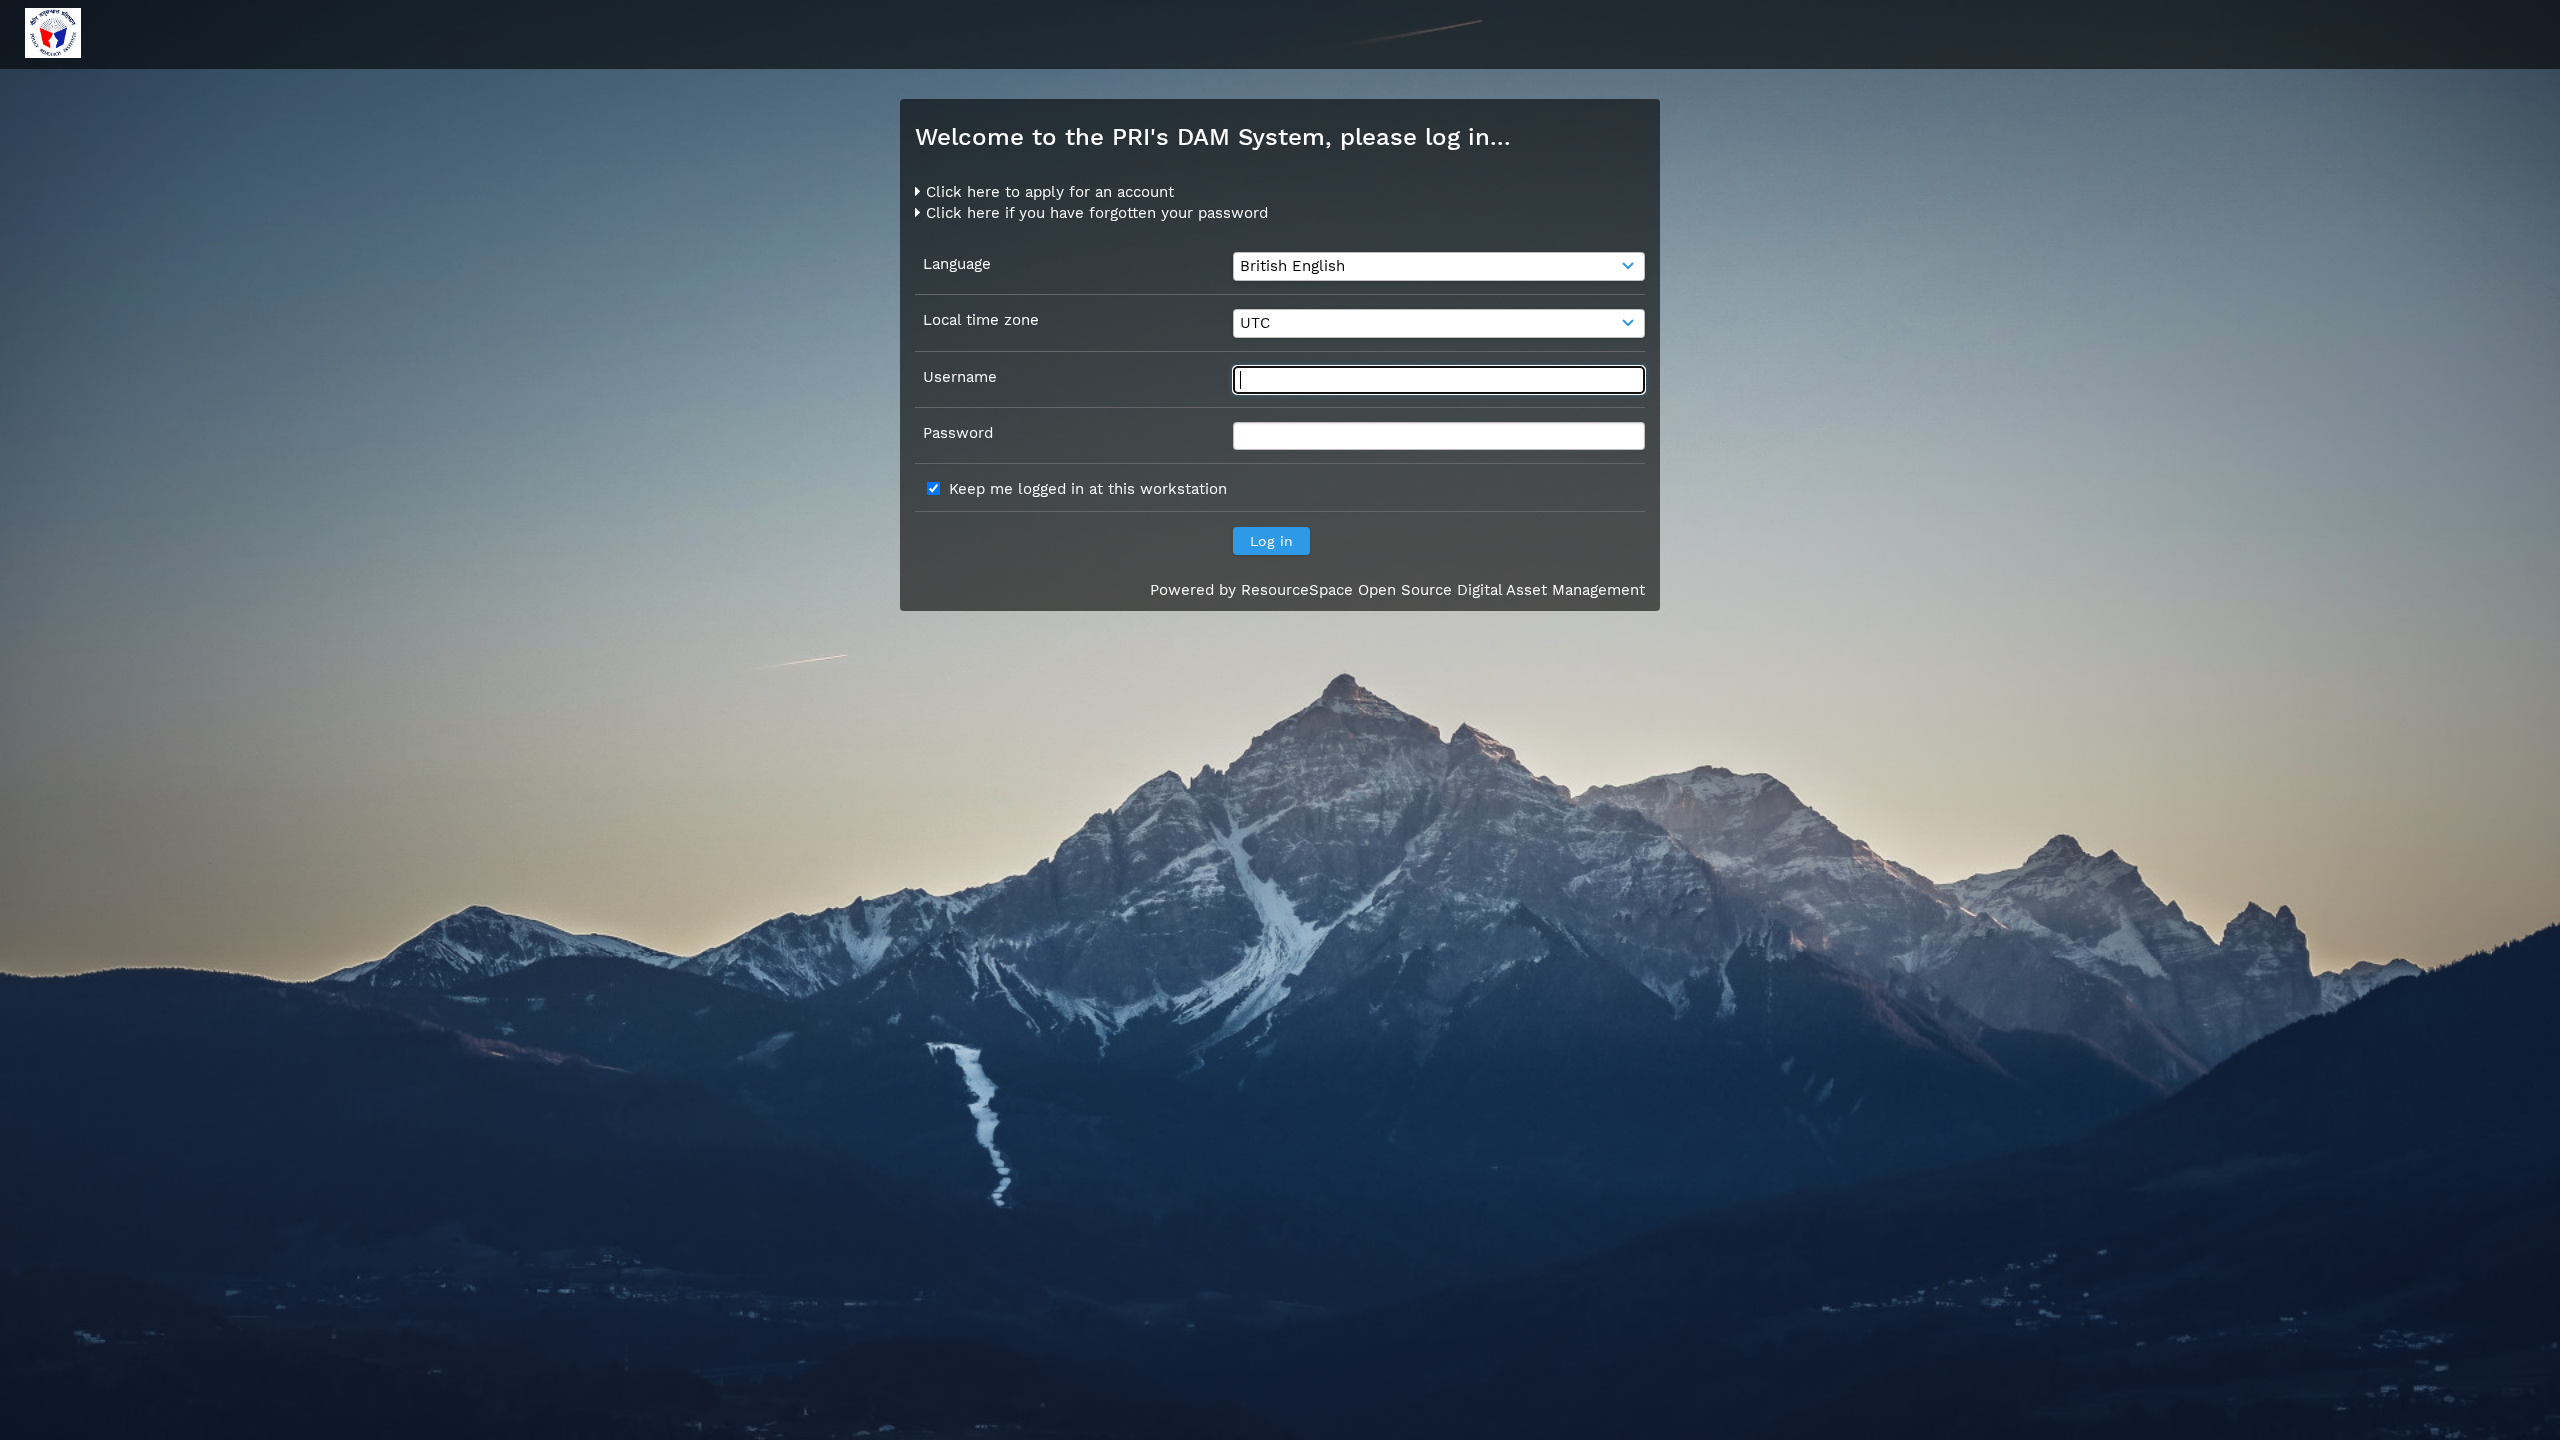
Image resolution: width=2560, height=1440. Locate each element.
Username (960, 377)
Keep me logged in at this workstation (1088, 489)
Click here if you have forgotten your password (1094, 213)
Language (957, 264)
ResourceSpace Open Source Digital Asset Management (1443, 590)
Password (958, 433)
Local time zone (981, 320)
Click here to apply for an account (1047, 192)
